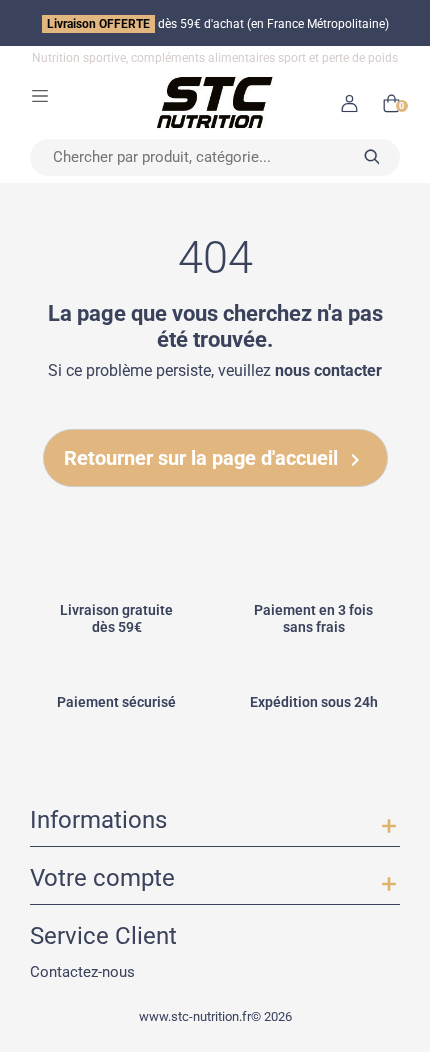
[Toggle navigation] (40, 95)
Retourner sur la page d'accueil (215, 459)
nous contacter (328, 371)
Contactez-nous (82, 971)
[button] (349, 102)
